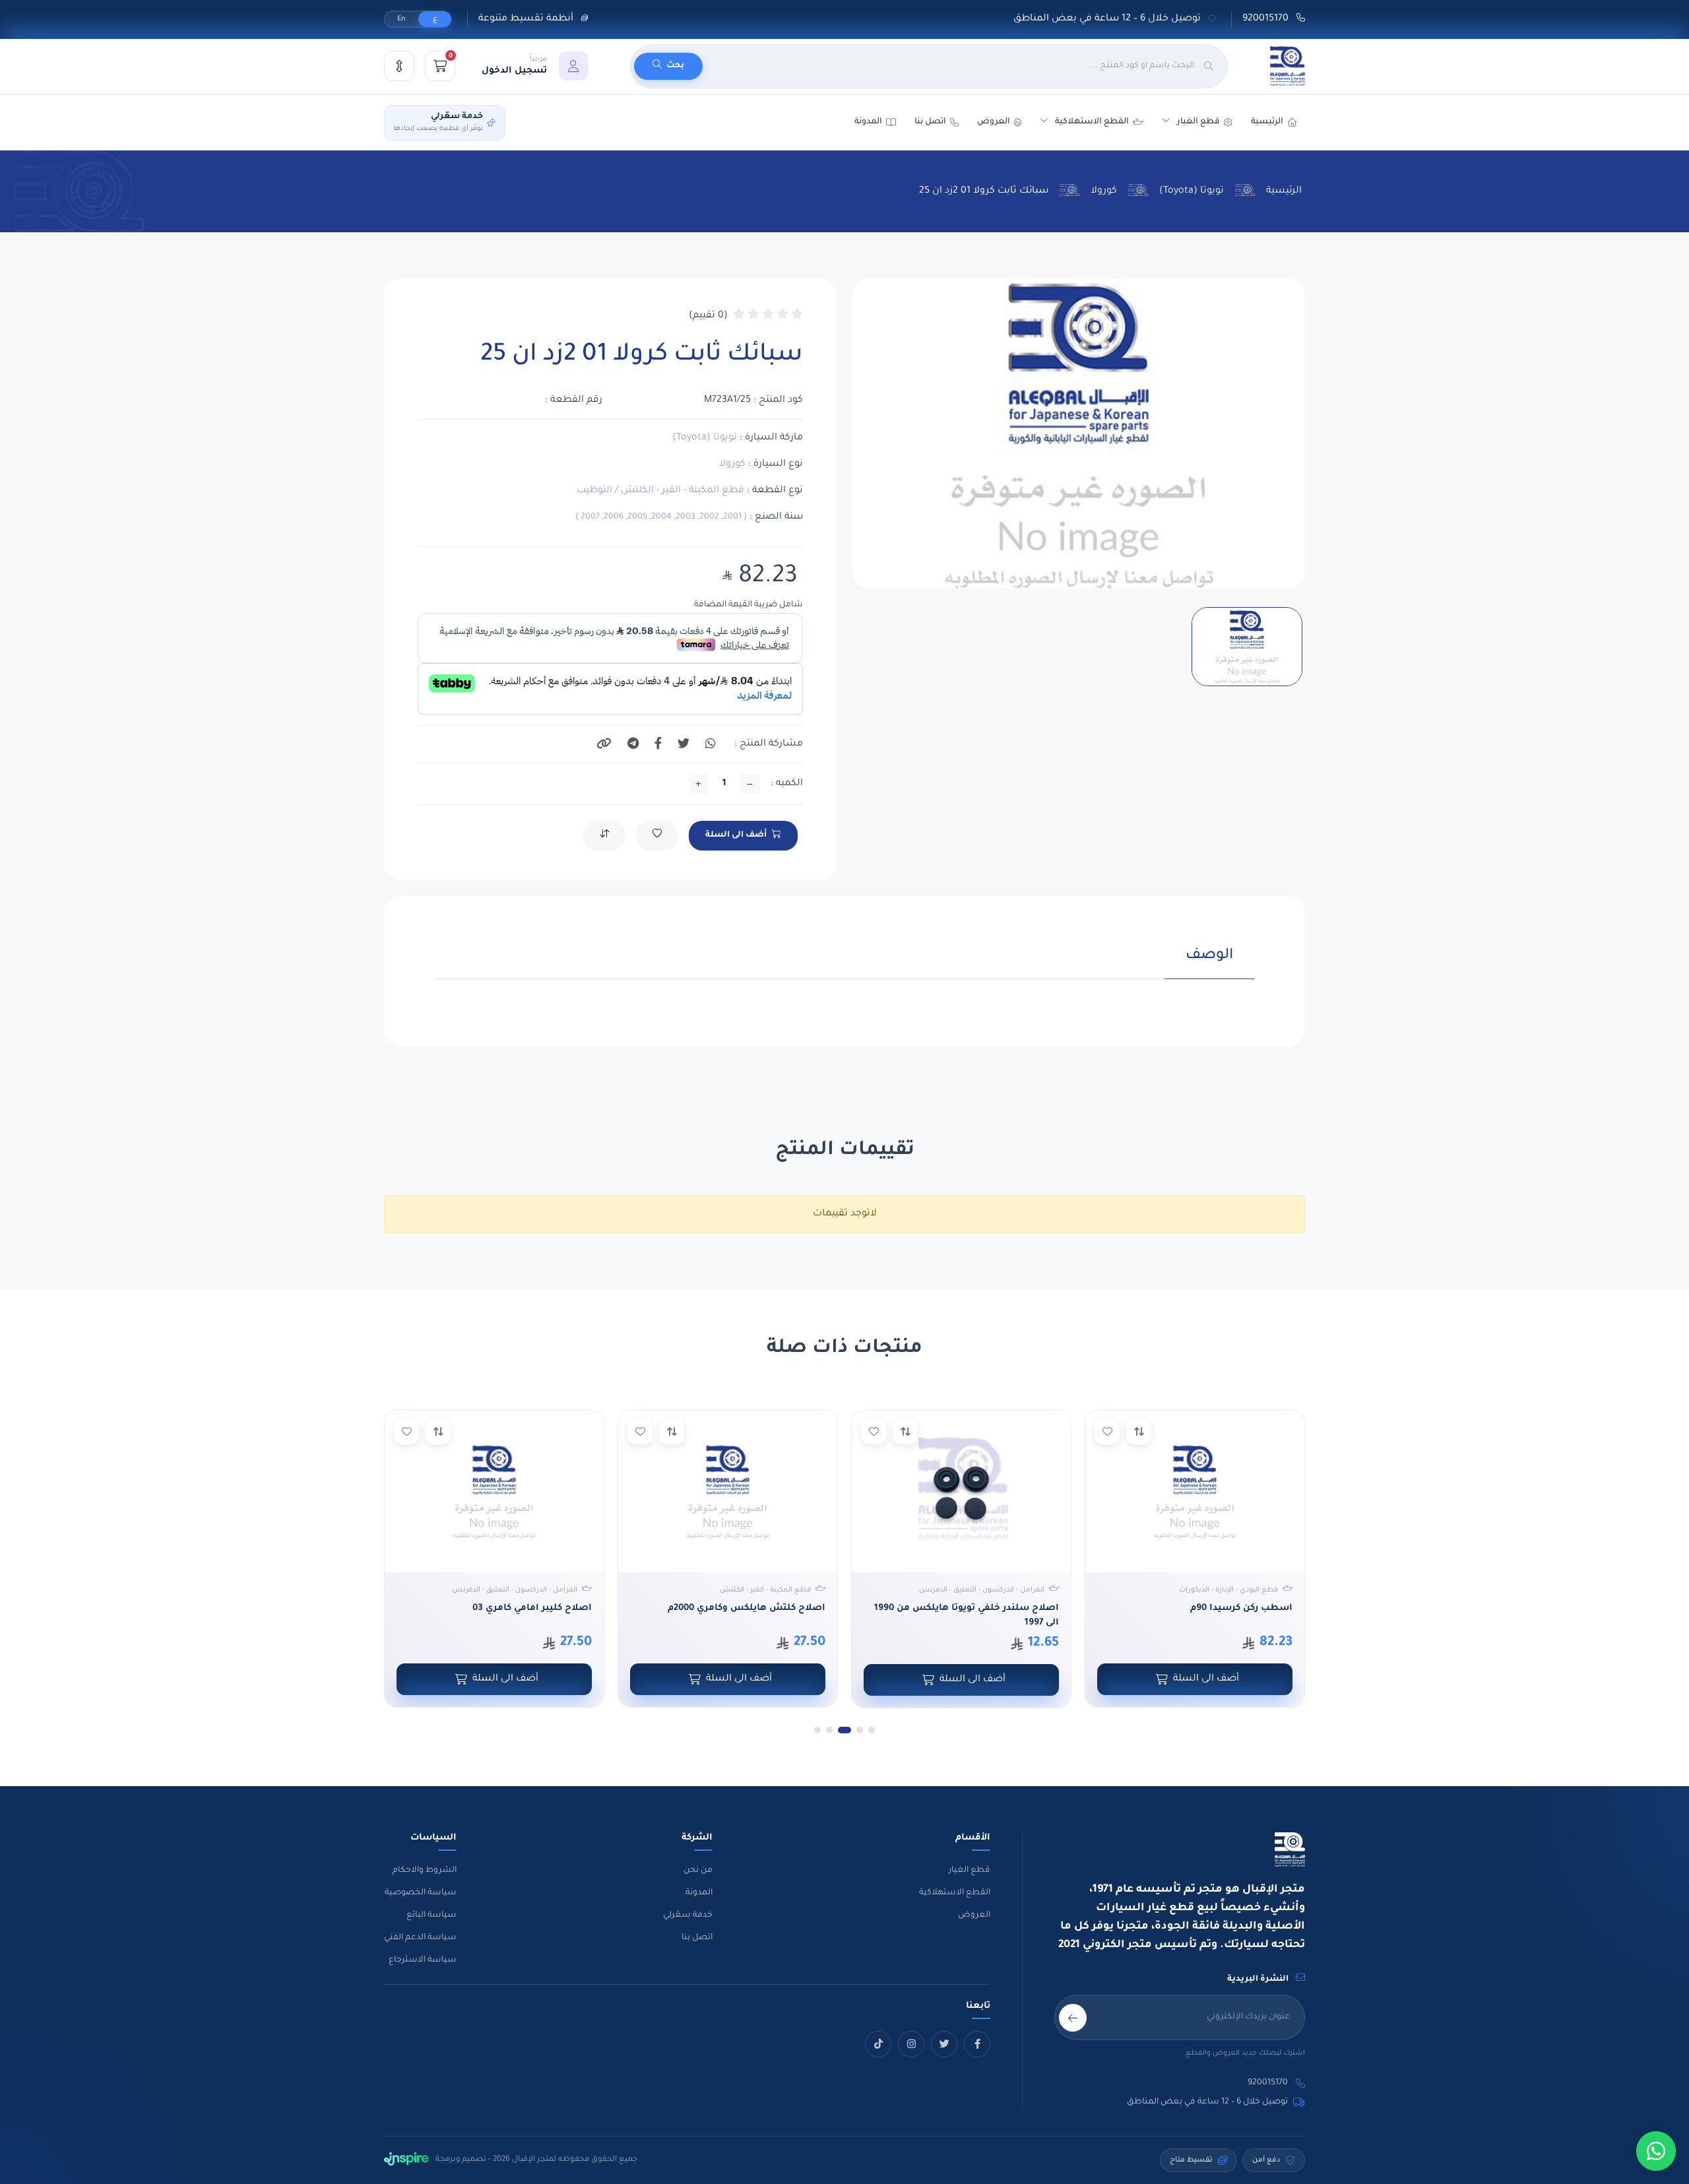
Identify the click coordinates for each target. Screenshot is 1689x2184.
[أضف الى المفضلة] (1102, 1432)
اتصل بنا (930, 122)
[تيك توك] (878, 2044)
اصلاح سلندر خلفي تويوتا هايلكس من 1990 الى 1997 (1195, 1616)
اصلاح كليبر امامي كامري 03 (761, 1608)
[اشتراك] (1073, 2018)
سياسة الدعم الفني (420, 1938)
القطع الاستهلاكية (1092, 122)
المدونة (699, 1893)
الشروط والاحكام (425, 1871)
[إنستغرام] (911, 2044)
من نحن (698, 1871)
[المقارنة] (399, 66)
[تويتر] (944, 2044)
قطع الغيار (970, 1871)
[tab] (1209, 963)
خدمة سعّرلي (688, 1915)
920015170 (1267, 19)
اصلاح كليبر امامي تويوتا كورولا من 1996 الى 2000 (494, 1616)
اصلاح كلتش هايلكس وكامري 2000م (975, 1608)
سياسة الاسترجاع (423, 1960)
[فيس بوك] (977, 2044)
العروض (994, 122)
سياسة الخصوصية (421, 1893)
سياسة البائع (431, 1915)
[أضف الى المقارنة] (1134, 1432)
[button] (535, 66)
